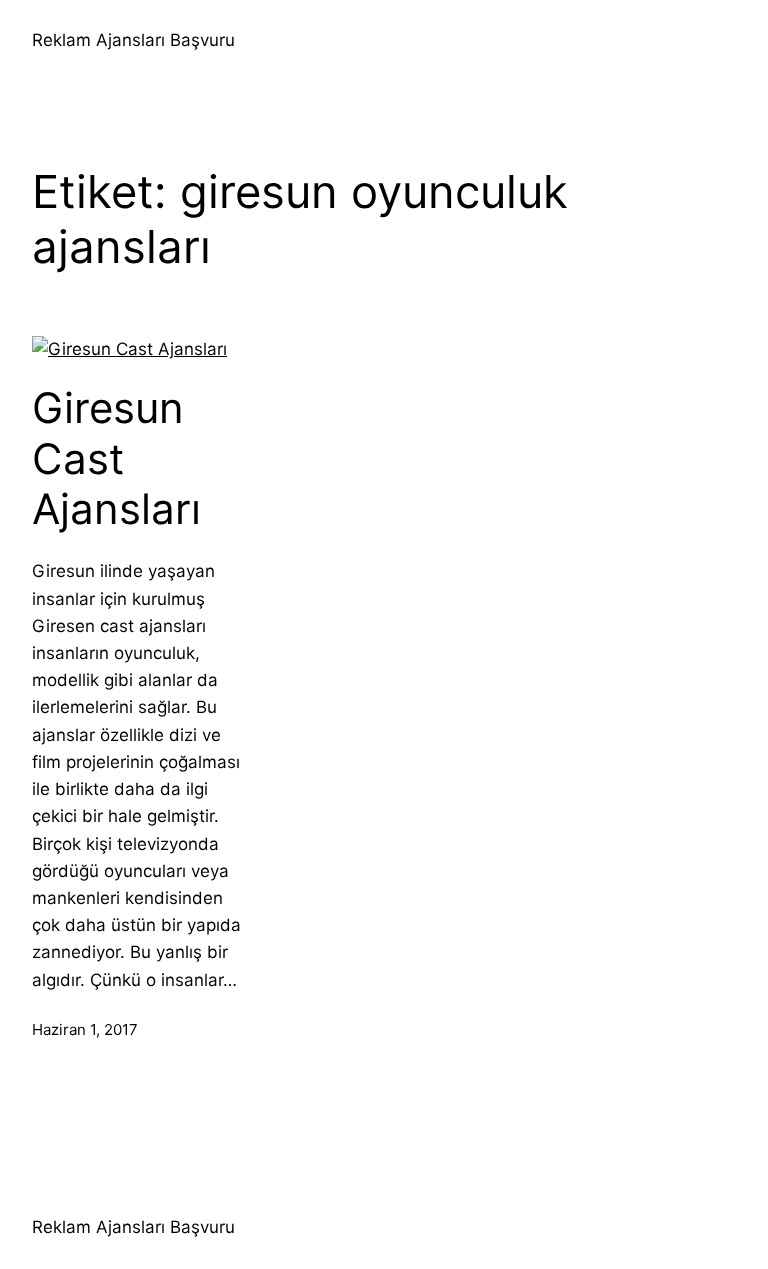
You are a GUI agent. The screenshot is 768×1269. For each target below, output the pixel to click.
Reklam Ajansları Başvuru (133, 40)
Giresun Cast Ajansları (116, 458)
